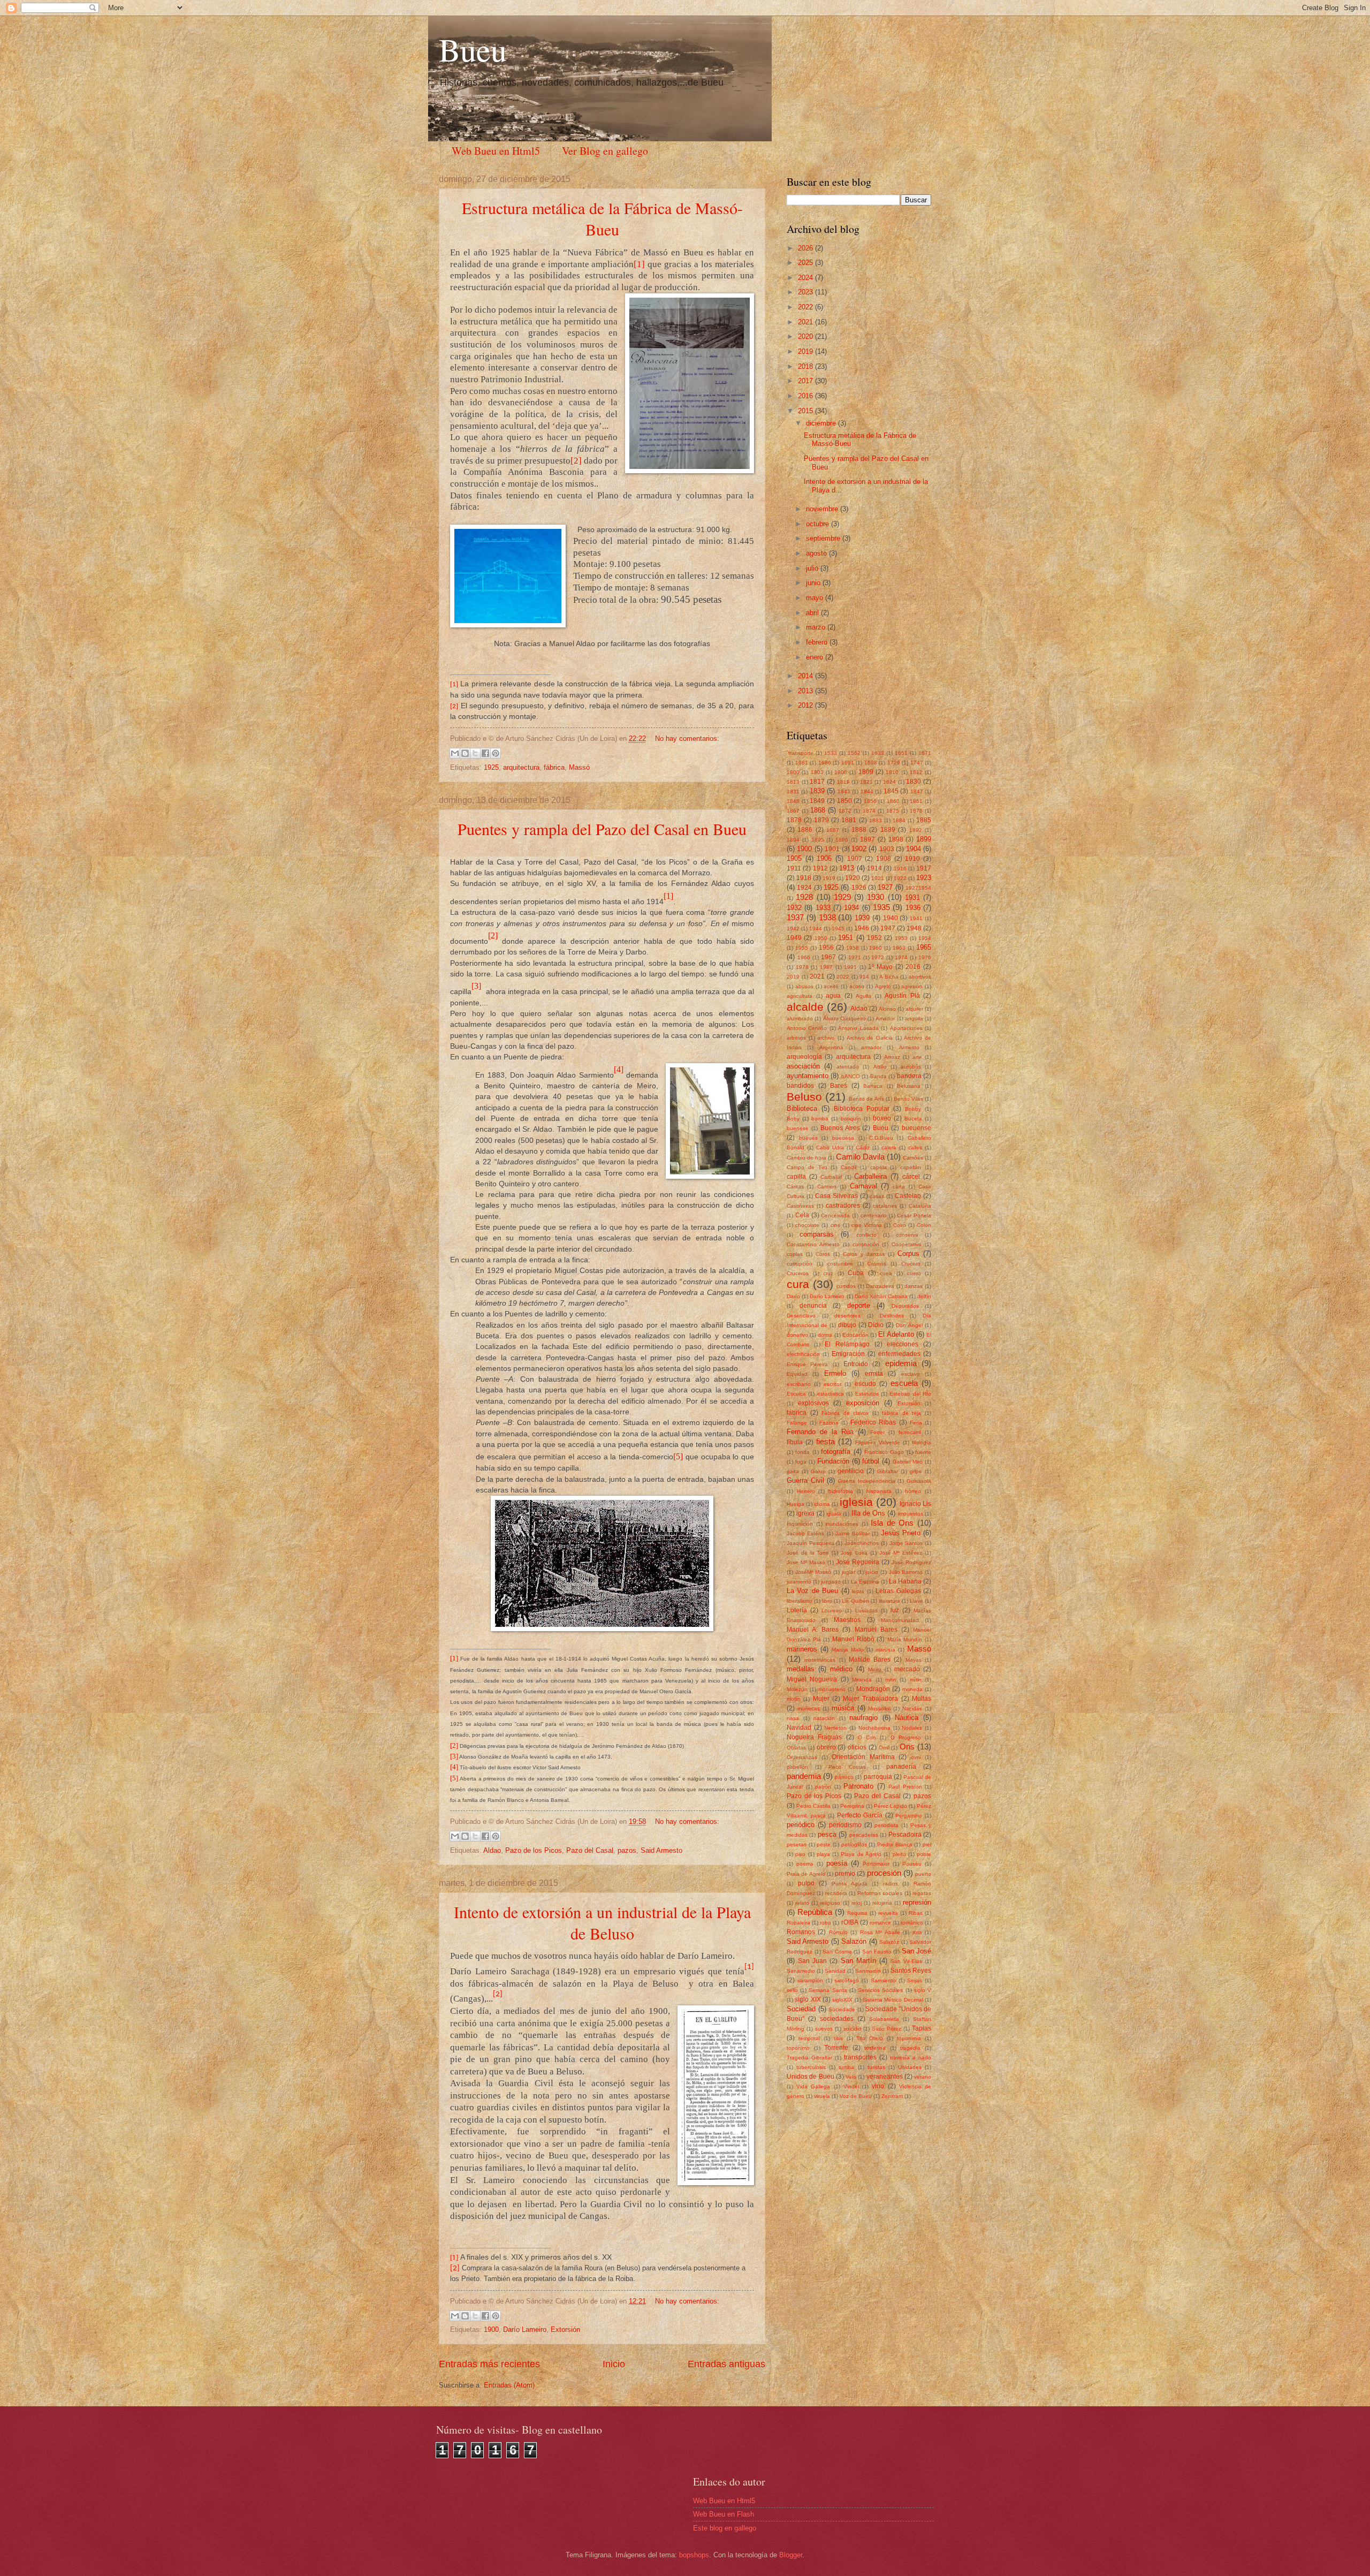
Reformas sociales (880, 1893)
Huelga (796, 1504)
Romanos (801, 1932)
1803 (817, 772)
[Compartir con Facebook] (485, 753)
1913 (847, 868)
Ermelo (835, 1373)
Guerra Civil (805, 1480)
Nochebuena (874, 1728)
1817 (817, 782)
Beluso (804, 1097)
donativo (797, 1335)
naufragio (863, 1718)
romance (880, 1923)
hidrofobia (841, 1491)
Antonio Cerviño (807, 1028)
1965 (924, 947)
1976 (925, 957)
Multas (922, 1699)
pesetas (797, 1844)
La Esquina (865, 1582)
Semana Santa (828, 1990)
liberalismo (800, 1601)
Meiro (875, 1669)
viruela (822, 2096)
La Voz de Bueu (812, 1591)
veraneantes (885, 2077)
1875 (893, 811)
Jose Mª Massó (806, 1562)
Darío (793, 1296)
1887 (833, 830)
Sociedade (842, 2009)
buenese (798, 1128)
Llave (916, 1601)
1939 (862, 918)
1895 (818, 840)
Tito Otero (870, 2038)
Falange (797, 1423)
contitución (866, 1244)
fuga (801, 1462)
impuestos (911, 1514)
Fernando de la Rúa (820, 1432)
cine (836, 1225)
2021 (806, 322)
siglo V (923, 1990)
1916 (900, 869)
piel (927, 1844)
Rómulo (838, 1932)
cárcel (911, 1177)
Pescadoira (905, 1835)
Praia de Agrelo (806, 1874)
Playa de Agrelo (861, 1854)
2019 (806, 351)
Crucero (911, 1264)
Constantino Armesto (813, 1244)
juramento (799, 1582)
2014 (806, 676)
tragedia (910, 2048)
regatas (922, 1893)
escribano (799, 1384)
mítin (916, 1680)
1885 (924, 820)
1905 (794, 858)
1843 (844, 791)
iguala (834, 1514)
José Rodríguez (911, 1562)
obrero (826, 1747)
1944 (816, 929)
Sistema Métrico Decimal (893, 2000)
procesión (884, 1873)
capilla (796, 1177)
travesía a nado (911, 2058)
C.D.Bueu (881, 1138)
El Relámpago (847, 1344)
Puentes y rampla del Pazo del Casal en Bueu (602, 829)
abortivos (920, 977)
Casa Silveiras (836, 1196)
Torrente (836, 2048)
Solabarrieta (884, 2019)
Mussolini (879, 1709)
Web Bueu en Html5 (496, 151)
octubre (819, 524)
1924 (804, 888)
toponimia (909, 2038)
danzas (914, 1286)
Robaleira (798, 1923)
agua (833, 996)
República (815, 1912)
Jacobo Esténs (805, 1533)
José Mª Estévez (901, 1553)
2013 (806, 691)
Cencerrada (835, 1215)
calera (889, 1147)
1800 (793, 772)
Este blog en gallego (725, 2528)
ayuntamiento (808, 1076)
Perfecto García (860, 1815)
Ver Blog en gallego (605, 151)
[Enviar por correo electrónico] (455, 753)
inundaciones (842, 1524)
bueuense (916, 1128)
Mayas (914, 1660)
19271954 (918, 888)
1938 (827, 917)
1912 (820, 868)
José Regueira (858, 1562)
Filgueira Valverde (878, 1442)
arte (917, 1057)
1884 (899, 820)
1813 (793, 782)
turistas (876, 2067)
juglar (848, 1572)
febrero (818, 642)
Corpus (908, 1253)
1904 (914, 849)
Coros (823, 1254)
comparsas (817, 1234)
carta (899, 1187)
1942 (793, 929)
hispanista (879, 1491)
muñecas (809, 1709)
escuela (904, 1383)
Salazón (854, 1941)
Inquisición (800, 1524)
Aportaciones (906, 1028)
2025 (806, 263)
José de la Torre (808, 1553)
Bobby (913, 1109)
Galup (818, 1471)
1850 (844, 801)
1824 (889, 782)
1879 (821, 820)
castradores (843, 1206)
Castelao (908, 1196)
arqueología (804, 1057)
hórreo (913, 1491)
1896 (842, 840)
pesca (827, 1834)
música (843, 1708)
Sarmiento (883, 1980)
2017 (806, 381)
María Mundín (905, 1639)
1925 (491, 767)
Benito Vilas (908, 1099)
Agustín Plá (902, 996)
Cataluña (920, 1206)
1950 (821, 938)
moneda (912, 1689)
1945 (838, 929)
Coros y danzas (864, 1254)
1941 (916, 918)
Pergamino (909, 1816)
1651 (901, 753)
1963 (899, 948)
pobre (924, 1854)
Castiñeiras (800, 1206)
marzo (817, 627)
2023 (806, 292)
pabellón (797, 1767)
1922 (900, 878)
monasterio (832, 1689)
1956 (826, 948)
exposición (863, 1403)
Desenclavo (801, 1316)
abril (813, 613)
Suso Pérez (886, 2029)
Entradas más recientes (489, 2364)
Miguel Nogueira (812, 1679)
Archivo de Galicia (870, 1038)
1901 (832, 849)
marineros (802, 1649)
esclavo (911, 1374)
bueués (808, 1138)
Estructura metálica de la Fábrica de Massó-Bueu (602, 218)
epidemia (901, 1363)
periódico (801, 1825)
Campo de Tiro (807, 1167)
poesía (837, 1863)
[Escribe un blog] (465, 753)
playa (823, 1854)
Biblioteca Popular (862, 1109)
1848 (793, 801)
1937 (795, 917)
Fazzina (829, 1423)
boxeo (882, 1118)
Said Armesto (661, 1850)
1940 (890, 918)
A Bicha (889, 977)
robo (825, 1923)
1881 (849, 820)
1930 (876, 897)
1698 (871, 763)
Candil (848, 1167)
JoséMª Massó (813, 1572)
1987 (826, 967)
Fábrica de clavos (845, 1413)
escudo (865, 1384)
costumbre (840, 1264)
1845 (891, 791)
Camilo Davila (860, 1157)
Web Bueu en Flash (724, 2514)
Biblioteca (802, 1108)
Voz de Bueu (856, 2096)
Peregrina (852, 1806)
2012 (806, 705)
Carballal (831, 1177)
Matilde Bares (870, 1660)
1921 (878, 878)
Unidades (910, 2067)
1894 (793, 840)
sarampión (810, 1980)
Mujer (821, 1699)
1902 (859, 849)
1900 (491, 2329)
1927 (885, 887)
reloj (857, 1903)
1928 (804, 897)
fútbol (871, 1461)
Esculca (796, 1394)
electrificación (803, 1354)
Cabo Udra (830, 1147)
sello (792, 1990)
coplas (795, 1254)
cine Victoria (867, 1225)
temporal (809, 2038)
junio (814, 583)
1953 (901, 938)
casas (877, 1196)
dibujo (847, 1325)
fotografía (836, 1452)
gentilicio (851, 1471)
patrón (823, 1787)
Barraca (873, 1086)
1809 (866, 772)
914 (864, 977)
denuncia (813, 1306)
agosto (817, 553)
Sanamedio (801, 1971)
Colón (924, 1225)
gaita (793, 1471)
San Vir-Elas (906, 1961)
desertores (847, 1316)
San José (917, 1951)
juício (872, 1572)
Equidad (797, 1374)
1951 (846, 938)
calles (915, 1147)
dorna (825, 1335)
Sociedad (801, 2009)
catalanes (885, 1206)
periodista (886, 1825)
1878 (794, 820)
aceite (831, 986)
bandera (909, 1076)
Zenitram (892, 2096)
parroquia (878, 1777)
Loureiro (832, 1611)
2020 (806, 336)
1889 (888, 830)
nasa (793, 1718)
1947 (888, 928)
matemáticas (820, 1660)
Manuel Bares (876, 1630)
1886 (805, 830)
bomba (820, 1119)
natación (824, 1718)
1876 (916, 811)
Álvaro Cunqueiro (844, 1018)
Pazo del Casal (590, 1850)
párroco (844, 1777)
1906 (824, 858)
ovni (916, 1757)
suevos (824, 2029)
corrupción (800, 1264)
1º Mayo (880, 967)
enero (816, 657)
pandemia (804, 1776)
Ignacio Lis (915, 1504)
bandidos (800, 1086)
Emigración (848, 1354)
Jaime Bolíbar (853, 1533)
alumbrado (800, 1018)
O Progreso (906, 1737)
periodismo (845, 1825)
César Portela (914, 1215)
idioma (822, 1504)
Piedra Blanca (895, 1844)
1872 (845, 811)
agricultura (800, 996)
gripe (916, 1471)
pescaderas (864, 1835)
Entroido (856, 1364)
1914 (874, 868)
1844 (867, 791)
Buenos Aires (840, 1128)
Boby (793, 1119)
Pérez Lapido (890, 1806)
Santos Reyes (911, 1971)
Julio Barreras (906, 1572)
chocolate (807, 1225)
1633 (878, 753)
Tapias (922, 2028)
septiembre (824, 538)
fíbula (795, 1442)
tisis (838, 2038)
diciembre (822, 423)
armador (871, 1047)
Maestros (847, 1620)
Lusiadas (866, 1611)
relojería (882, 1903)
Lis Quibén (855, 1601)
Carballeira (870, 1176)
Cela (802, 1215)
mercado (907, 1669)
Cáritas (795, 1187)
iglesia (856, 1502)
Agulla (863, 996)
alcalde (805, 1007)
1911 (794, 868)
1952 (874, 938)
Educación (855, 1335)
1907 (855, 859)
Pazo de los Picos (534, 1850)
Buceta (913, 1119)
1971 (855, 957)
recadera (836, 1893)
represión (917, 1902)
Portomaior (876, 1864)
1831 (793, 791)
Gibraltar (888, 1471)
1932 (794, 908)
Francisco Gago (884, 1452)
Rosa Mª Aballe (880, 1932)
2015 (806, 411)
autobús (911, 1067)
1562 (854, 753)
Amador (885, 1018)
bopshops (694, 2555)
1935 (881, 907)
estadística (831, 1394)
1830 (914, 782)
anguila (914, 1018)
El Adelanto (896, 1334)
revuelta (888, 1913)
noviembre (823, 509)
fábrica (554, 767)
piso (800, 1854)
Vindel (851, 2086)
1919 (829, 878)
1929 (842, 897)
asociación (803, 1066)
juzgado (831, 1582)
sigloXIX (842, 2000)
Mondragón (873, 1689)
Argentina (831, 1047)
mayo (816, 598)
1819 (843, 782)
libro (827, 1601)
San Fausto (877, 1952)
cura (798, 1284)
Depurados (905, 1306)
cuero (914, 1273)
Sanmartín (868, 1971)
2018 (806, 366)
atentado (848, 1067)
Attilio (880, 1067)
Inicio (614, 2364)
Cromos (877, 1264)
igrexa (805, 1513)
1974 (901, 957)
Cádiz (863, 1147)
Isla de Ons (892, 1523)
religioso (830, 1903)
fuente (923, 1452)
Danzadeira (880, 1286)
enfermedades (899, 1354)
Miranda (862, 1680)
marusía (885, 1650)
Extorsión (565, 2329)
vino (878, 2086)
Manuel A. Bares (813, 1630)
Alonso (887, 1009)
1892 (916, 830)
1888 (859, 830)
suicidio (853, 2029)
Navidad (799, 1728)
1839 (817, 791)
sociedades (837, 2019)
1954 (925, 938)
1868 (818, 810)
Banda (878, 1076)
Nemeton (835, 1728)
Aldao (492, 1850)
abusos (804, 986)
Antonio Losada (858, 1028)
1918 (804, 878)
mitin (891, 1680)
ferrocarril (910, 1432)
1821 (866, 782)
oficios (857, 1747)
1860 (893, 801)
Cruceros (798, 1273)
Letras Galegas (898, 1591)
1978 (802, 967)
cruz (828, 1273)
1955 (802, 948)
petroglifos (854, 1844)
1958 (853, 948)
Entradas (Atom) (509, 2385)
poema (805, 1864)
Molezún (797, 1689)
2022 (806, 307)
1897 (867, 839)
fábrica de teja (901, 1413)
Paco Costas (847, 1767)
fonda (802, 1452)
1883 (876, 820)
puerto (923, 1874)
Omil (884, 1748)
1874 (869, 811)
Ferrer (877, 1432)
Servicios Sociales (880, 1990)
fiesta (825, 1441)
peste (824, 1844)
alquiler (914, 1009)
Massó (579, 767)
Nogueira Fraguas (814, 1737)
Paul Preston (905, 1787)
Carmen (827, 1187)
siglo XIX (808, 1999)
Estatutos (867, 1394)
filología (922, 1442)
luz (895, 1610)
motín (794, 1699)
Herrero (806, 1491)
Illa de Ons (869, 1513)
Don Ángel (909, 1325)
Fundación (833, 1461)
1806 (841, 772)
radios (890, 1884)
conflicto (866, 1235)
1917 (924, 868)
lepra (858, 1591)
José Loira (854, 1553)
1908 (884, 859)
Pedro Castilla (813, 1806)
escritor (832, 1384)
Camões (913, 1158)
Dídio (876, 1325)
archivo (826, 1038)
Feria (916, 1423)
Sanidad (835, 1971)
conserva (907, 1235)
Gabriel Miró (908, 1462)
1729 (894, 763)
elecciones (903, 1344)
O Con (867, 1737)
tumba (846, 2067)
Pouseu (912, 1864)
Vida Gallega (813, 2086)
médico (841, 1669)
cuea (886, 1273)
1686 (825, 763)
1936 (913, 908)
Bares (839, 1086)
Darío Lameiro (525, 2329)
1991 (850, 967)
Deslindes (892, 1316)
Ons (907, 1747)
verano (923, 2077)
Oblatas (796, 1748)
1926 (859, 888)
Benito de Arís (866, 1099)
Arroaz (892, 1057)
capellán (911, 1167)
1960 (876, 948)
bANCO (851, 1076)
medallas (801, 1669)
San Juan (812, 1961)
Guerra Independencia (867, 1481)
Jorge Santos (906, 1543)
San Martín (858, 1961)
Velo (851, 2077)
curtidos (846, 1286)
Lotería (797, 1610)
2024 (806, 278)
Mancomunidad (900, 1620)
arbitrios (796, 1038)
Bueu (473, 49)
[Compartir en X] (475, 753)
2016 (806, 396)
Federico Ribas (873, 1422)
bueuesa (843, 1138)
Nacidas (912, 1709)
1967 (828, 957)
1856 (870, 801)
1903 (887, 849)
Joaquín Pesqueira (810, 1543)
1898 (896, 839)
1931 (912, 897)
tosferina (875, 2048)
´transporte (800, 753)
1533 (831, 753)
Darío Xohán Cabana (881, 1296)
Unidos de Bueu (810, 2077)
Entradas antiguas (726, 2364)
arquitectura (521, 767)
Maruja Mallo (848, 1650)
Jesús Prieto (901, 1533)
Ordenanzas (802, 1757)
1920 (853, 878)
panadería (901, 1767)
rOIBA (850, 1922)
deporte (859, 1305)
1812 (916, 772)
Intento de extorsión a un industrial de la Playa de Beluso (602, 1922)
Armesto (909, 1047)
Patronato (858, 1786)
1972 (878, 957)
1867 (793, 811)
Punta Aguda (850, 1884)
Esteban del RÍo (910, 1394)
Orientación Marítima (863, 1757)
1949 (794, 938)
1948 (914, 928)
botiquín (851, 1119)
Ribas (916, 1913)
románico (912, 1923)
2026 (806, 248)
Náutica (907, 1718)
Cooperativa (907, 1244)
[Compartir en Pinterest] (496, 753)
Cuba (856, 1273)
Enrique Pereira (807, 1364)
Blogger (791, 2555)
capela (878, 1167)
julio (813, 568)
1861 (916, 801)
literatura (889, 1601)
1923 (924, 878)
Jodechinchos (862, 1543)
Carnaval (863, 1186)
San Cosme (837, 1952)
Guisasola (919, 1481)
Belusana (909, 1086)
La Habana (905, 1581)
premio (845, 1874)
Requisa (857, 1913)
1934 (851, 908)
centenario (874, 1215)
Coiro (900, 1225)
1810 (892, 772)
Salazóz (889, 1942)
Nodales (912, 1728)
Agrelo (883, 986)
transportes (860, 2057)
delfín (924, 1296)
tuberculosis (811, 2067)
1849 (817, 801)
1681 (802, 763)
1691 (848, 763)
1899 (924, 839)
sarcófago (847, 1980)
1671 (925, 753)
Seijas (915, 1980)
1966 (804, 957)
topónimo (798, 2048)
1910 (912, 859)
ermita (874, 1374)
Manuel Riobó (853, 1639)
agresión (912, 986)
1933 (823, 908)
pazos (627, 1850)
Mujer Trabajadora (870, 1699)
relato (802, 1903)
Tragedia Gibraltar (809, 2058)
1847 (917, 791)
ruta (917, 1932)
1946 (862, 928)
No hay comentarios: (687, 738)
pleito (899, 1854)
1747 (917, 763)
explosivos (813, 1403)
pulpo (806, 1883)
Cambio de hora (806, 1158)
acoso (857, 986)
